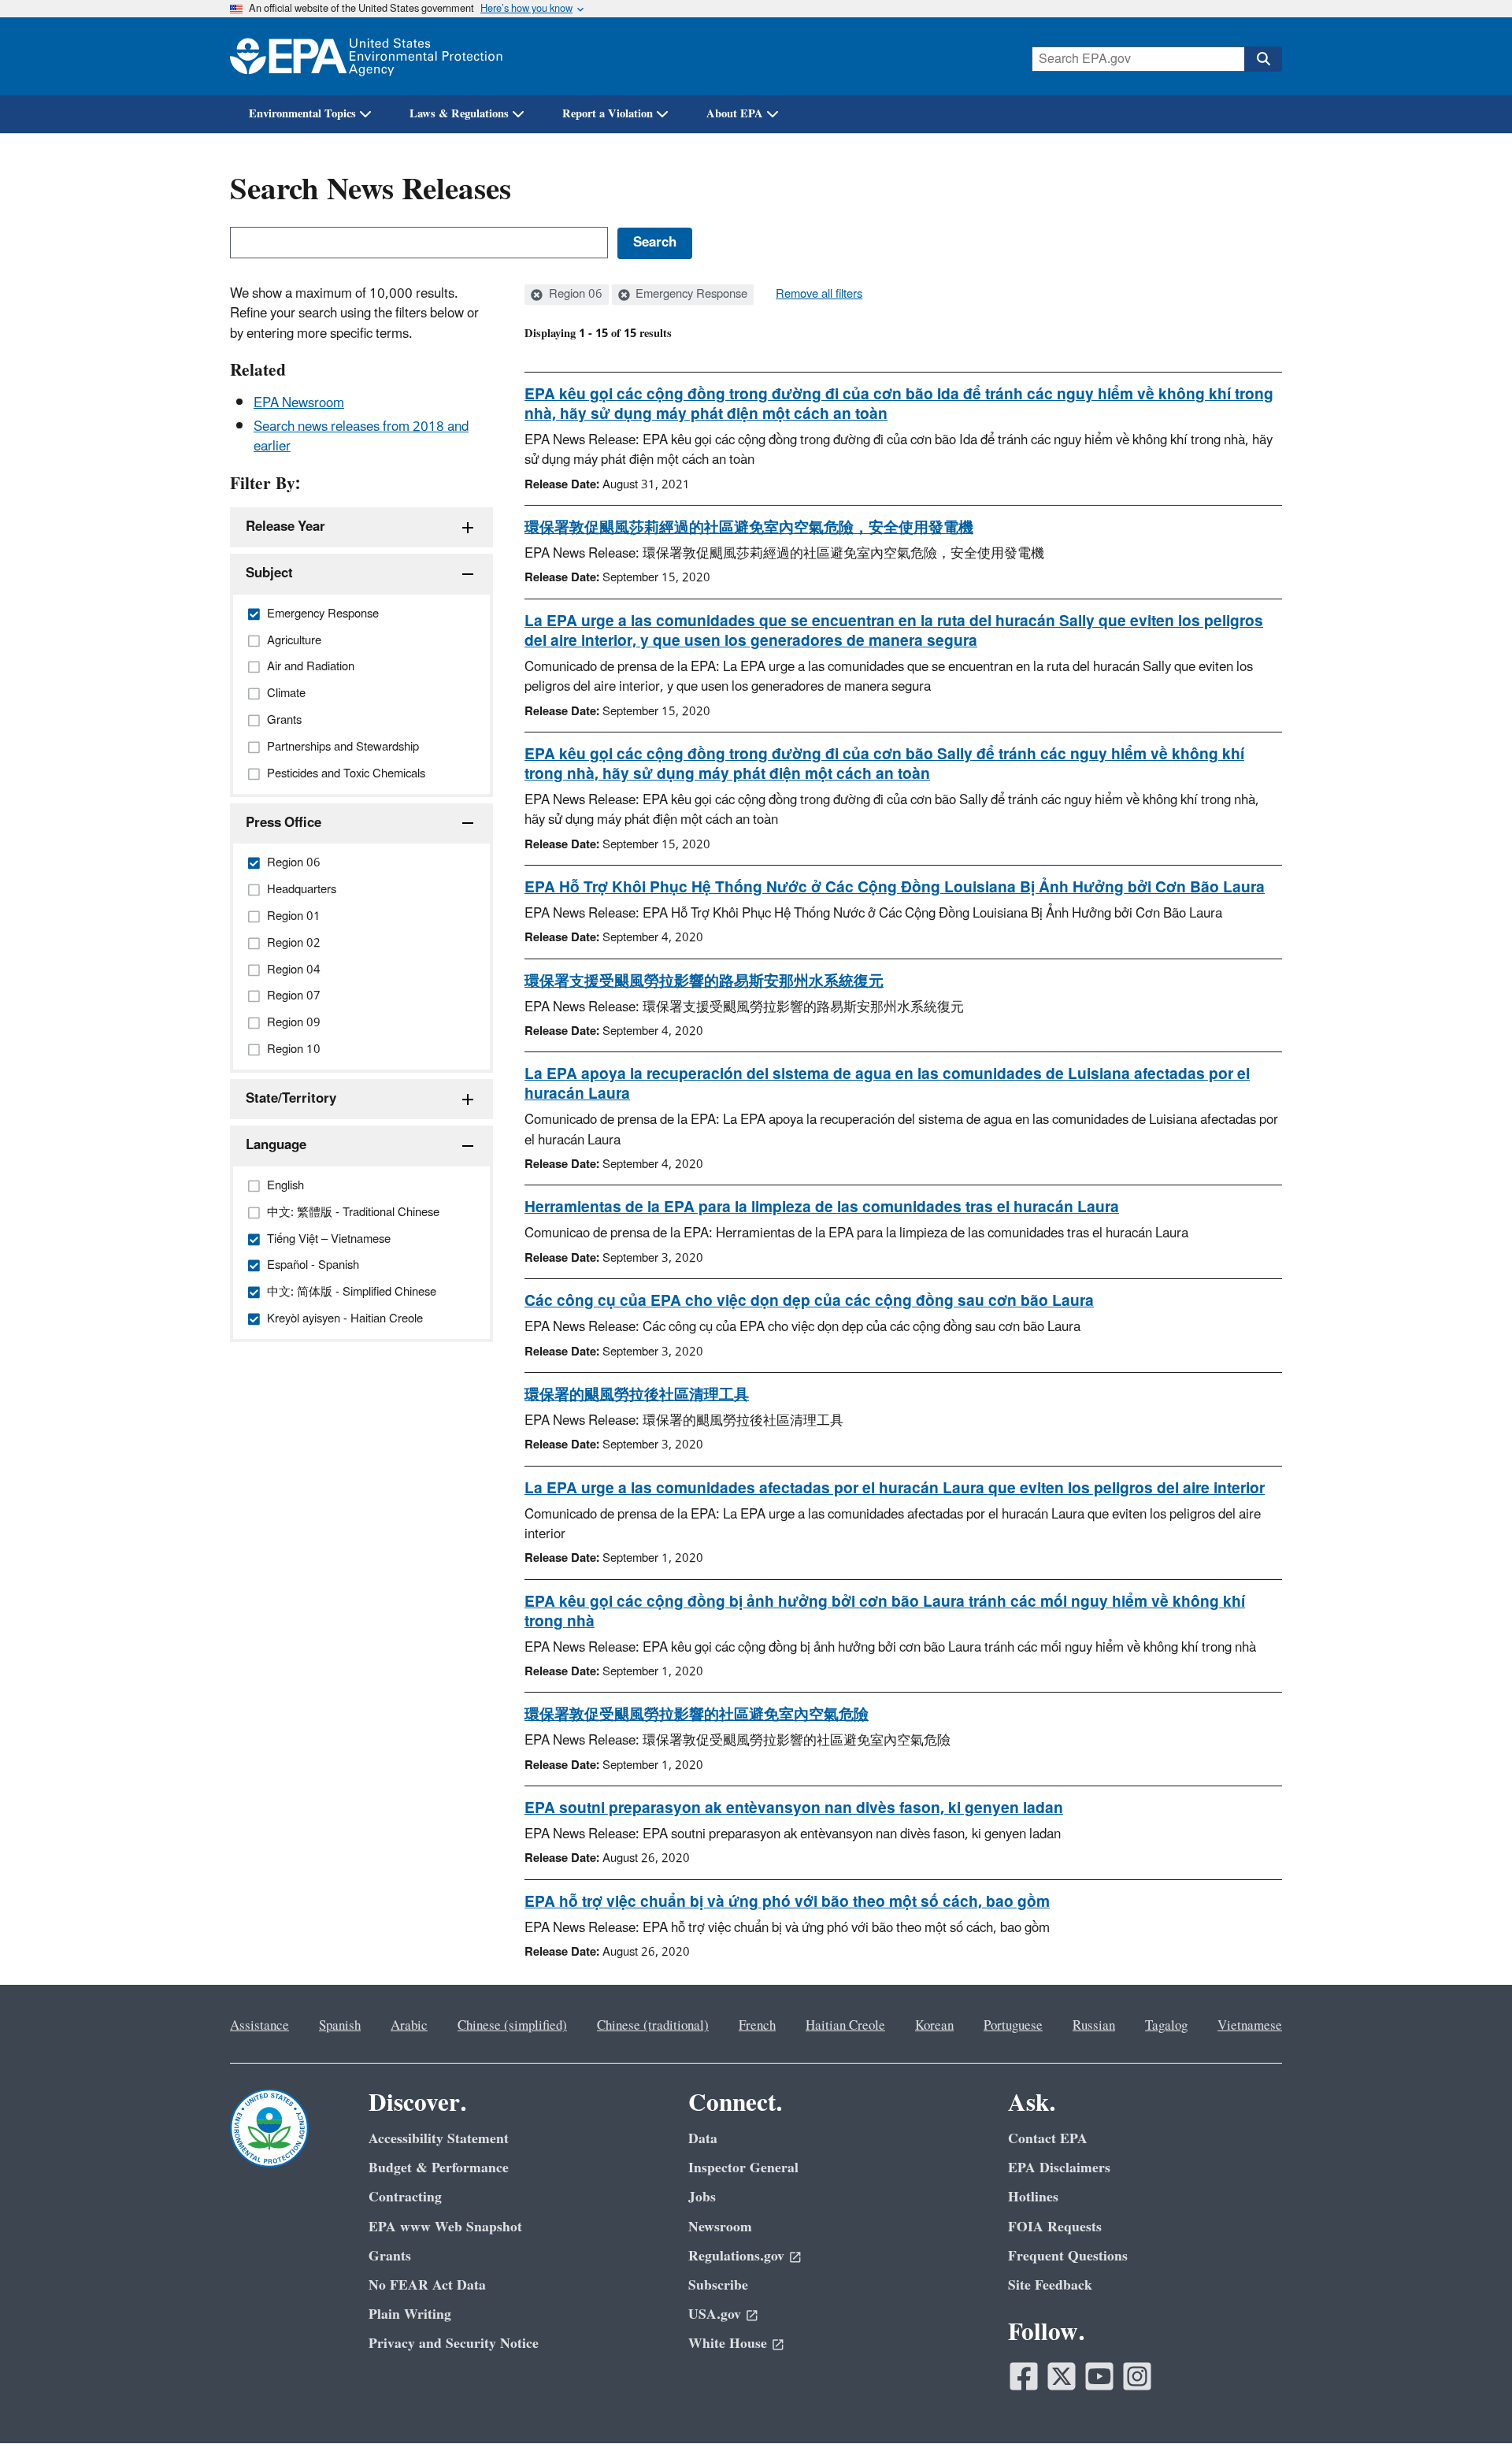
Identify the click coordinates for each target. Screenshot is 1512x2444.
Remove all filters (819, 295)
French (757, 2026)
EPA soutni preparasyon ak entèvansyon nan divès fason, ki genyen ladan (794, 1808)
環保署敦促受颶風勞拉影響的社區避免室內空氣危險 (697, 1715)
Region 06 (574, 295)
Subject (269, 573)
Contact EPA (1048, 2139)
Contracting (405, 2197)
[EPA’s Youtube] (1099, 2376)
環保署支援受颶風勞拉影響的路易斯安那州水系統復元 (704, 981)
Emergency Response (690, 295)
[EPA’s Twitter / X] (1062, 2376)
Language (276, 1145)
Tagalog (1166, 2026)
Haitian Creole (845, 2026)
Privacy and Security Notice (454, 2344)
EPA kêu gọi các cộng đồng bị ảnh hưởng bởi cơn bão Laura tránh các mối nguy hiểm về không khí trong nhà (885, 1612)
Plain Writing (410, 2314)
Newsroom (720, 2227)
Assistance (259, 2026)
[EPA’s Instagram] (1137, 2376)
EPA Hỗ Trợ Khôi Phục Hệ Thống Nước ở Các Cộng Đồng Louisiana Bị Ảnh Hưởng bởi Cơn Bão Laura (895, 888)
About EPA (735, 114)
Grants (390, 2256)
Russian (1094, 2026)
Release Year (285, 527)
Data (703, 2139)
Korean (934, 2026)
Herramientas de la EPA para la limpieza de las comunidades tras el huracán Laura (822, 1207)
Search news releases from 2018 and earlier (361, 437)
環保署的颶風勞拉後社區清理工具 (637, 1395)
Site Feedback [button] (1050, 2285)
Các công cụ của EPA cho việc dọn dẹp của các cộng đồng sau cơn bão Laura (809, 1301)
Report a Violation (608, 114)
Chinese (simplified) (512, 2026)
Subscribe (718, 2285)
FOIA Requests (1055, 2227)
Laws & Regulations (459, 114)
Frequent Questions (1068, 2256)
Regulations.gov (736, 2256)
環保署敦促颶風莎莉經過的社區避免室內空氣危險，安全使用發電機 (749, 528)
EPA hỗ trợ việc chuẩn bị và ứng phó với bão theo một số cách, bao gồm (787, 1902)
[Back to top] (1469, 2401)
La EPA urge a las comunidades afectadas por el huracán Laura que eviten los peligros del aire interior (895, 1489)
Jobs (702, 2197)
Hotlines (1033, 2197)
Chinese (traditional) (653, 2026)
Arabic (409, 2026)
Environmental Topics (302, 114)
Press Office (283, 823)
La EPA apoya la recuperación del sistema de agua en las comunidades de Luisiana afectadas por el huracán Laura (887, 1084)
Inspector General (743, 2168)
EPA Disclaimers (1059, 2168)
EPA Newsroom (299, 403)
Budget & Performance (439, 2168)
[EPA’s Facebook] (1024, 2376)
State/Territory (291, 1099)
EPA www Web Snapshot (445, 2227)
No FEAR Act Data (427, 2285)
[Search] (1263, 59)
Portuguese (1013, 2026)
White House (728, 2344)
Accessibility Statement (439, 2139)
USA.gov (715, 2314)
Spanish (340, 2026)
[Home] (366, 56)
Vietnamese (1250, 2026)
